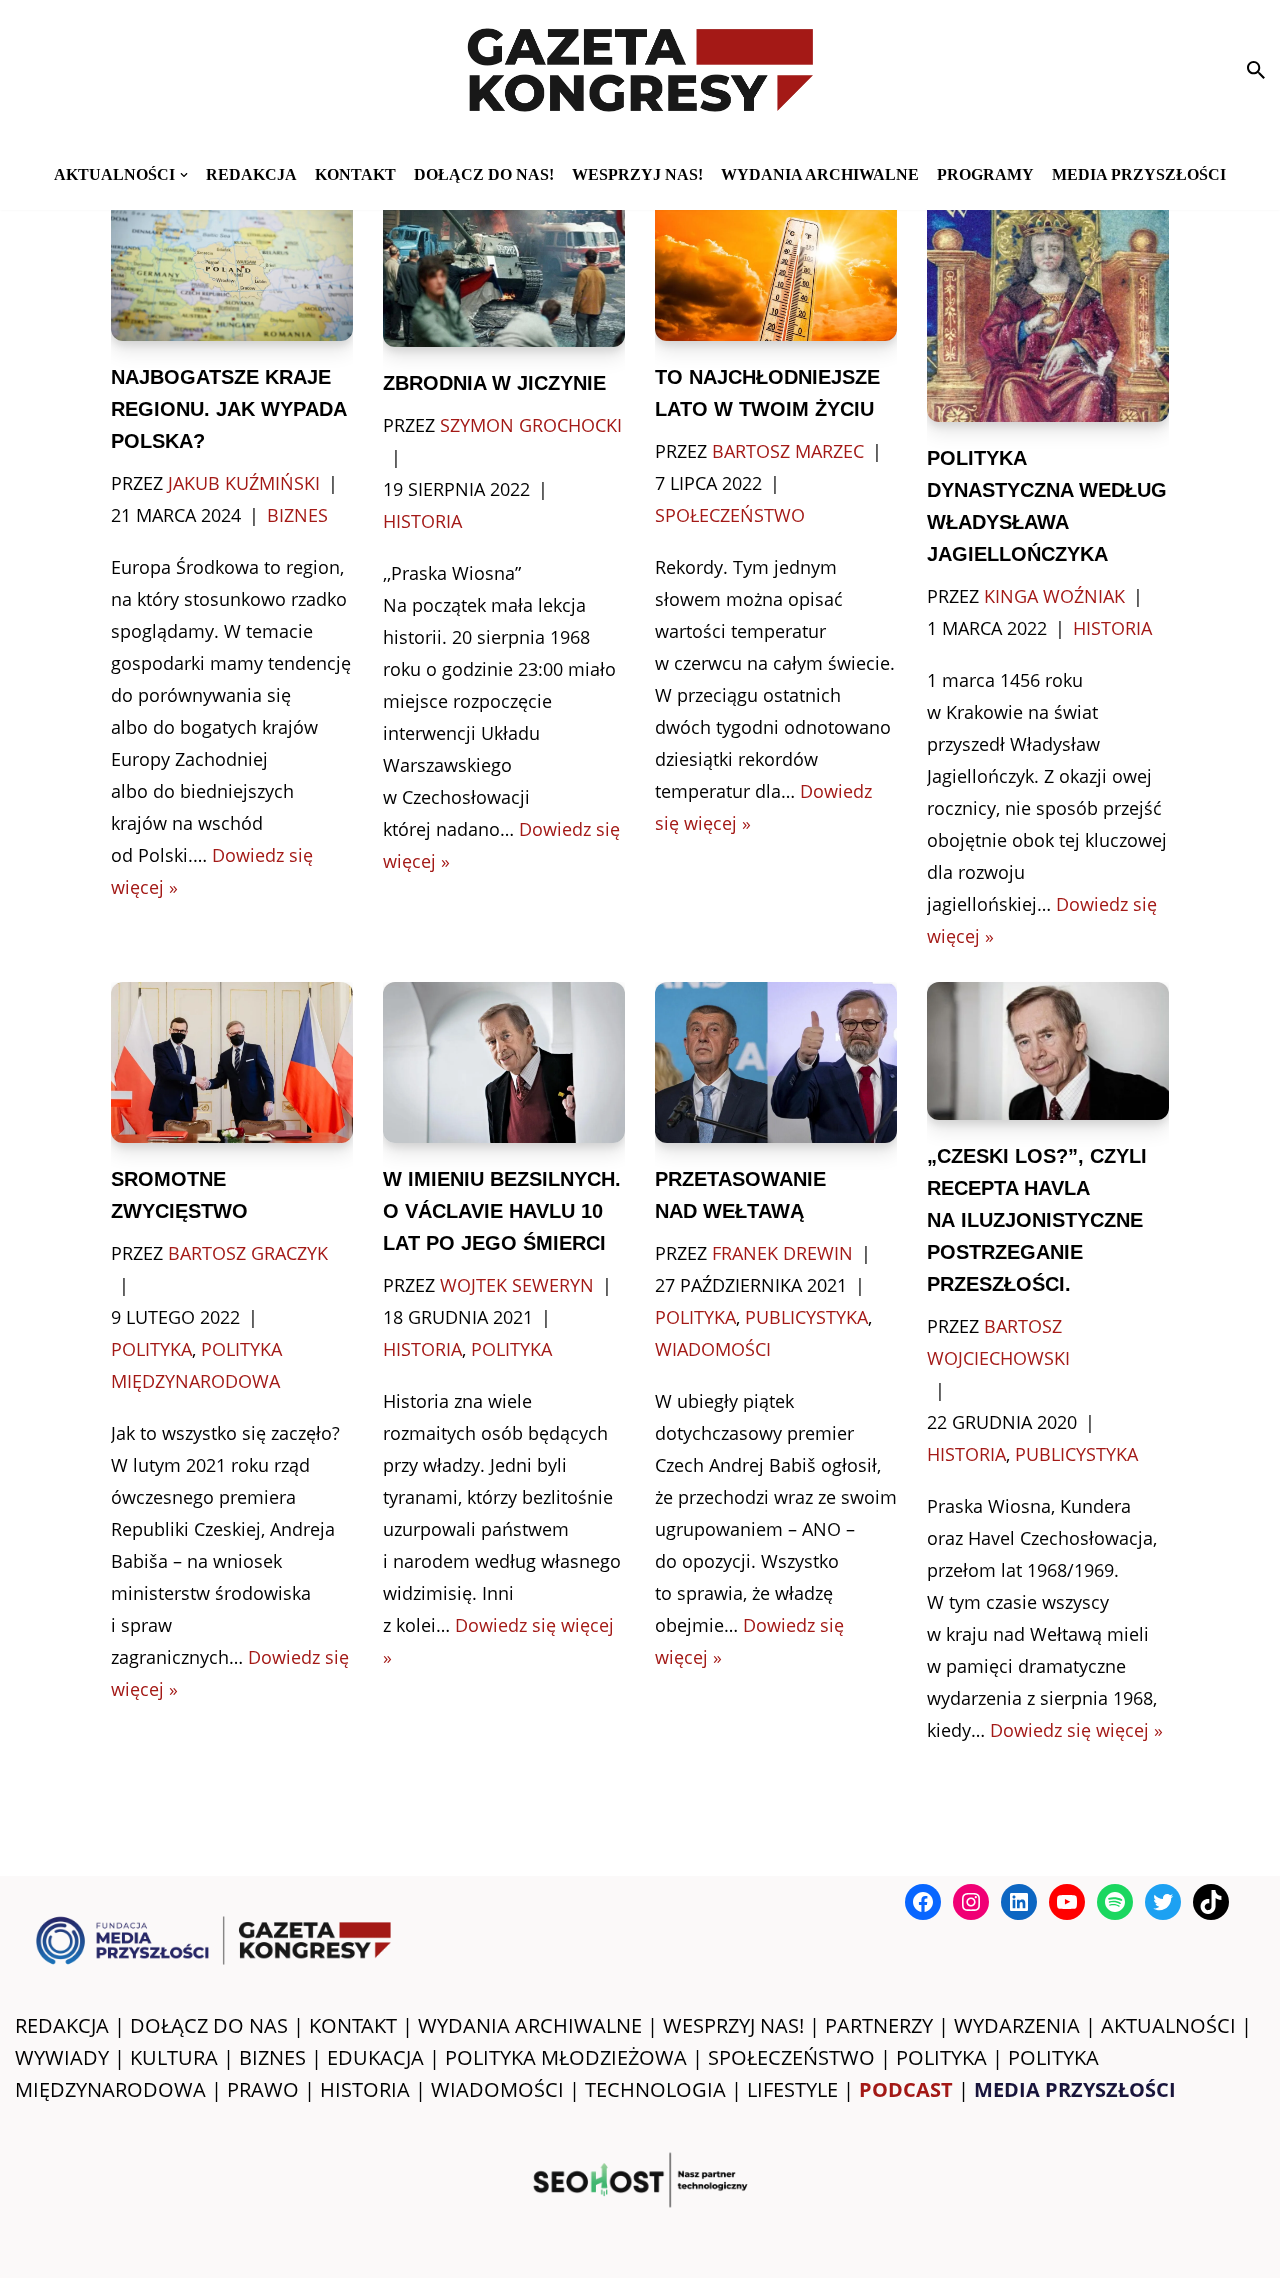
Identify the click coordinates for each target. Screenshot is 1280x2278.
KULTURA (174, 2057)
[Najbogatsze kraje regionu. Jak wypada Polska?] (232, 260)
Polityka (151, 1349)
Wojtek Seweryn (517, 1285)
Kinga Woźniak (1054, 596)
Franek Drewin (782, 1253)
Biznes (297, 515)
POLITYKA (941, 2057)
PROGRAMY (985, 174)
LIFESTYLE (792, 2089)
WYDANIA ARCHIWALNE (530, 2025)
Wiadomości (713, 1349)
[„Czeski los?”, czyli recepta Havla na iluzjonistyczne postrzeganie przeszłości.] (1048, 1051)
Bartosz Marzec (788, 451)
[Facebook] (923, 1902)
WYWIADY (62, 2057)
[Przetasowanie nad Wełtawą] (776, 1062)
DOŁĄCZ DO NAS (209, 2025)
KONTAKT (355, 174)
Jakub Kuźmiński (244, 483)
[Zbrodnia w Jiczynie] (504, 263)
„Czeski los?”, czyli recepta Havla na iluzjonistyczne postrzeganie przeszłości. (1037, 1220)
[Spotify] (1115, 1902)
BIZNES (272, 2057)
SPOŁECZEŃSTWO (791, 2057)
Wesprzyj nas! (637, 174)
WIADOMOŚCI (497, 2089)
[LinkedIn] (1019, 1902)
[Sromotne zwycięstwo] (232, 1062)
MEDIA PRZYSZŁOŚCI (1139, 174)
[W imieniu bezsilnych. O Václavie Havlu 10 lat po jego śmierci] (504, 1062)
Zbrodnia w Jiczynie (494, 383)
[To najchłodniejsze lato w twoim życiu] (776, 260)
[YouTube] (1067, 1902)
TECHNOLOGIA (655, 2089)
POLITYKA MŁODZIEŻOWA (566, 2057)
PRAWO (263, 2089)
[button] (184, 175)
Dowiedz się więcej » (1076, 1730)
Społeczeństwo (730, 515)
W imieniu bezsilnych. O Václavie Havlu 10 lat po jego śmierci (502, 1211)
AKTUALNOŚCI (1168, 2025)
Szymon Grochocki (531, 425)
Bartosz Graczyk (248, 1253)
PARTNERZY (879, 2025)
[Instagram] (971, 1902)
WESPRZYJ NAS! (733, 2025)
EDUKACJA (375, 2057)
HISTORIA (365, 2089)
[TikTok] (1211, 1902)
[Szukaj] (1256, 70)
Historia (422, 521)
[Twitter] (1163, 1902)
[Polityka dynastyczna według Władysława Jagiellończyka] (1048, 301)
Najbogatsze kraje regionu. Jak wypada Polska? (228, 409)
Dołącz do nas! (484, 174)
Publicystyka (806, 1317)
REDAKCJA (62, 2025)
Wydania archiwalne (820, 174)
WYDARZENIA (1017, 2025)
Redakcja (251, 174)
